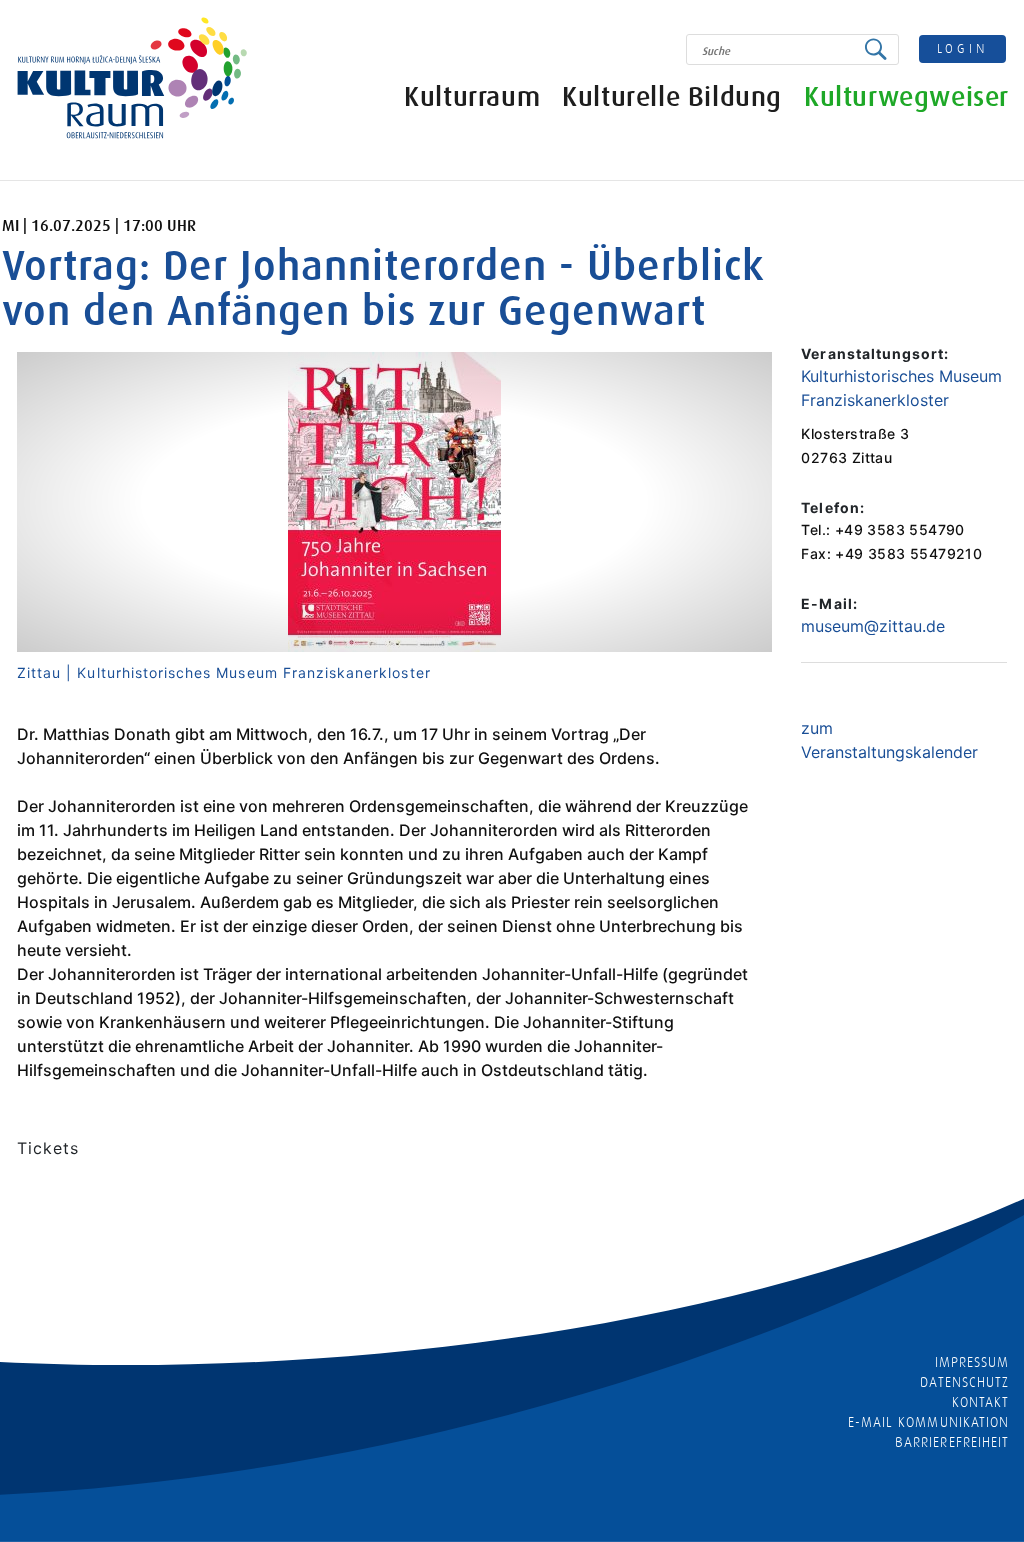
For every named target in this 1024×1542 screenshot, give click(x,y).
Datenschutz (964, 1382)
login (963, 48)
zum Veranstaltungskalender (889, 740)
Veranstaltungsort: (875, 353)
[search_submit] (881, 49)
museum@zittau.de (873, 626)
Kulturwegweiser (906, 97)
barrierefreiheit (952, 1442)
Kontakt (980, 1402)
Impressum (972, 1362)
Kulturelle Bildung (672, 97)
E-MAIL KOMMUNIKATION (928, 1422)
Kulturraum (472, 97)
